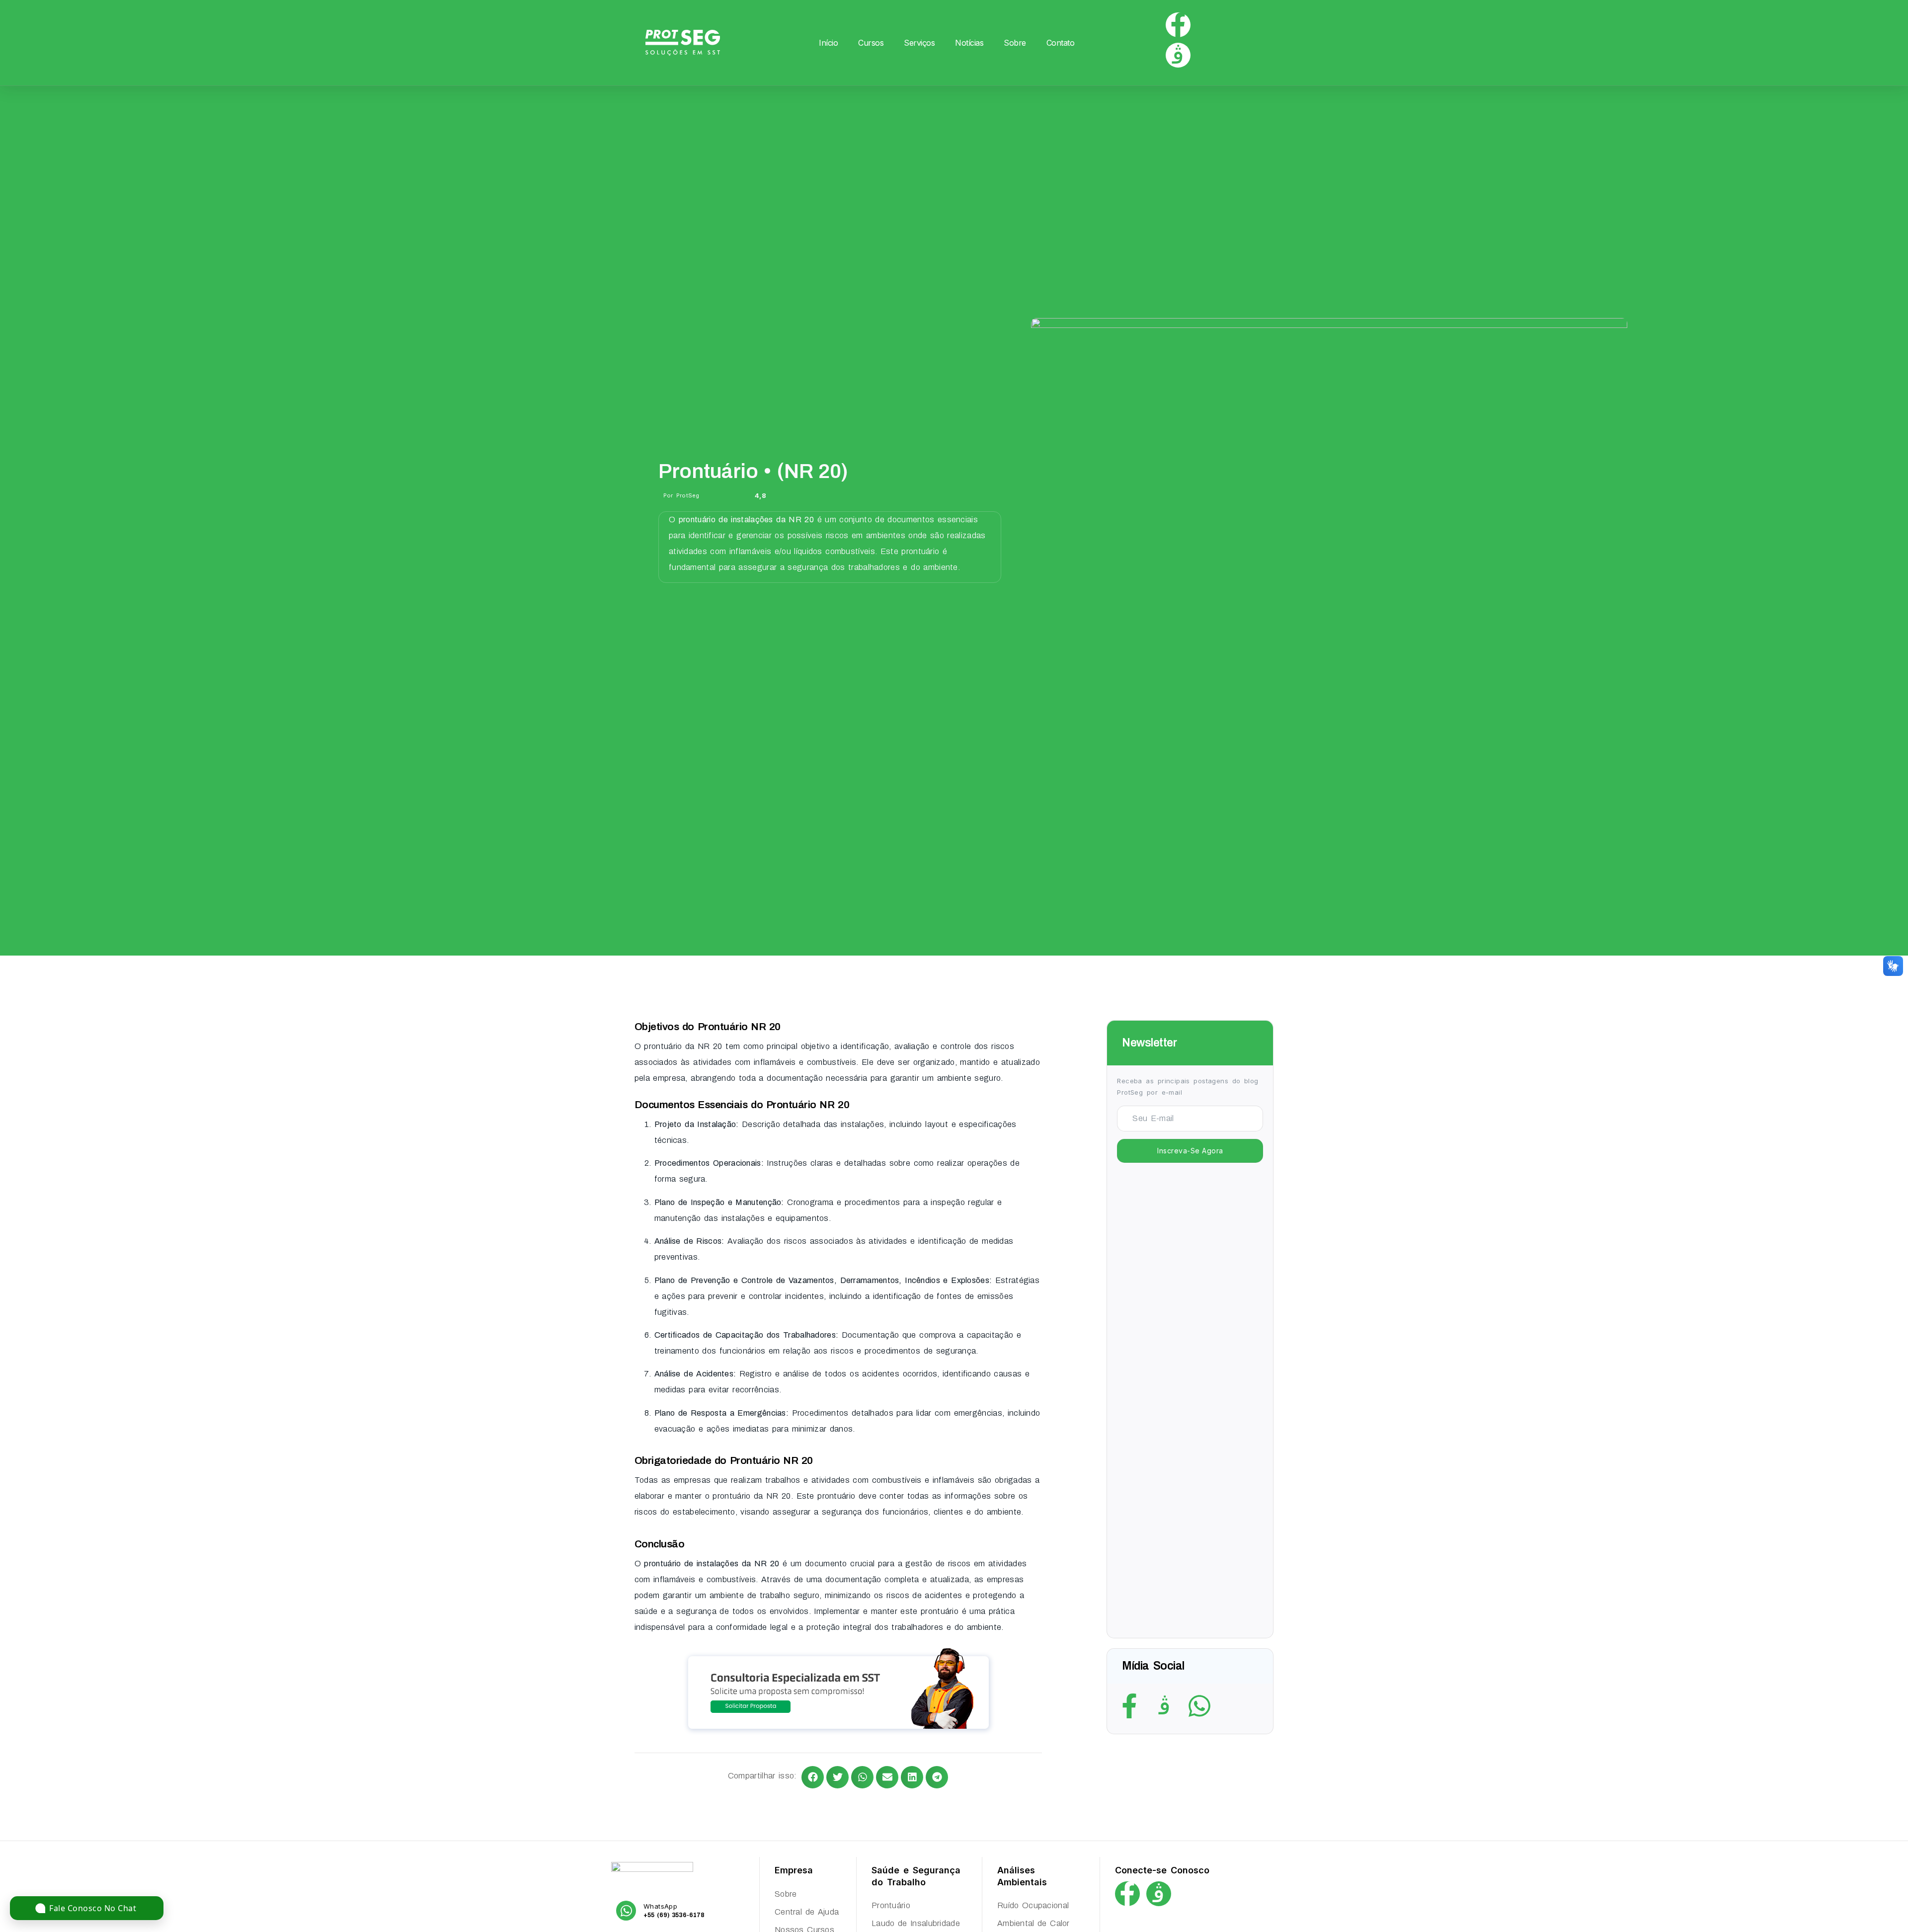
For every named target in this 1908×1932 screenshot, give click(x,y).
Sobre (1015, 43)
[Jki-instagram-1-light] (1178, 55)
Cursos (871, 43)
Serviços (919, 43)
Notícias (969, 43)
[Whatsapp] (1199, 1706)
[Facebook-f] (1178, 25)
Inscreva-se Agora (1190, 1151)
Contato (1061, 43)
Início (828, 43)
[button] (813, 1777)
